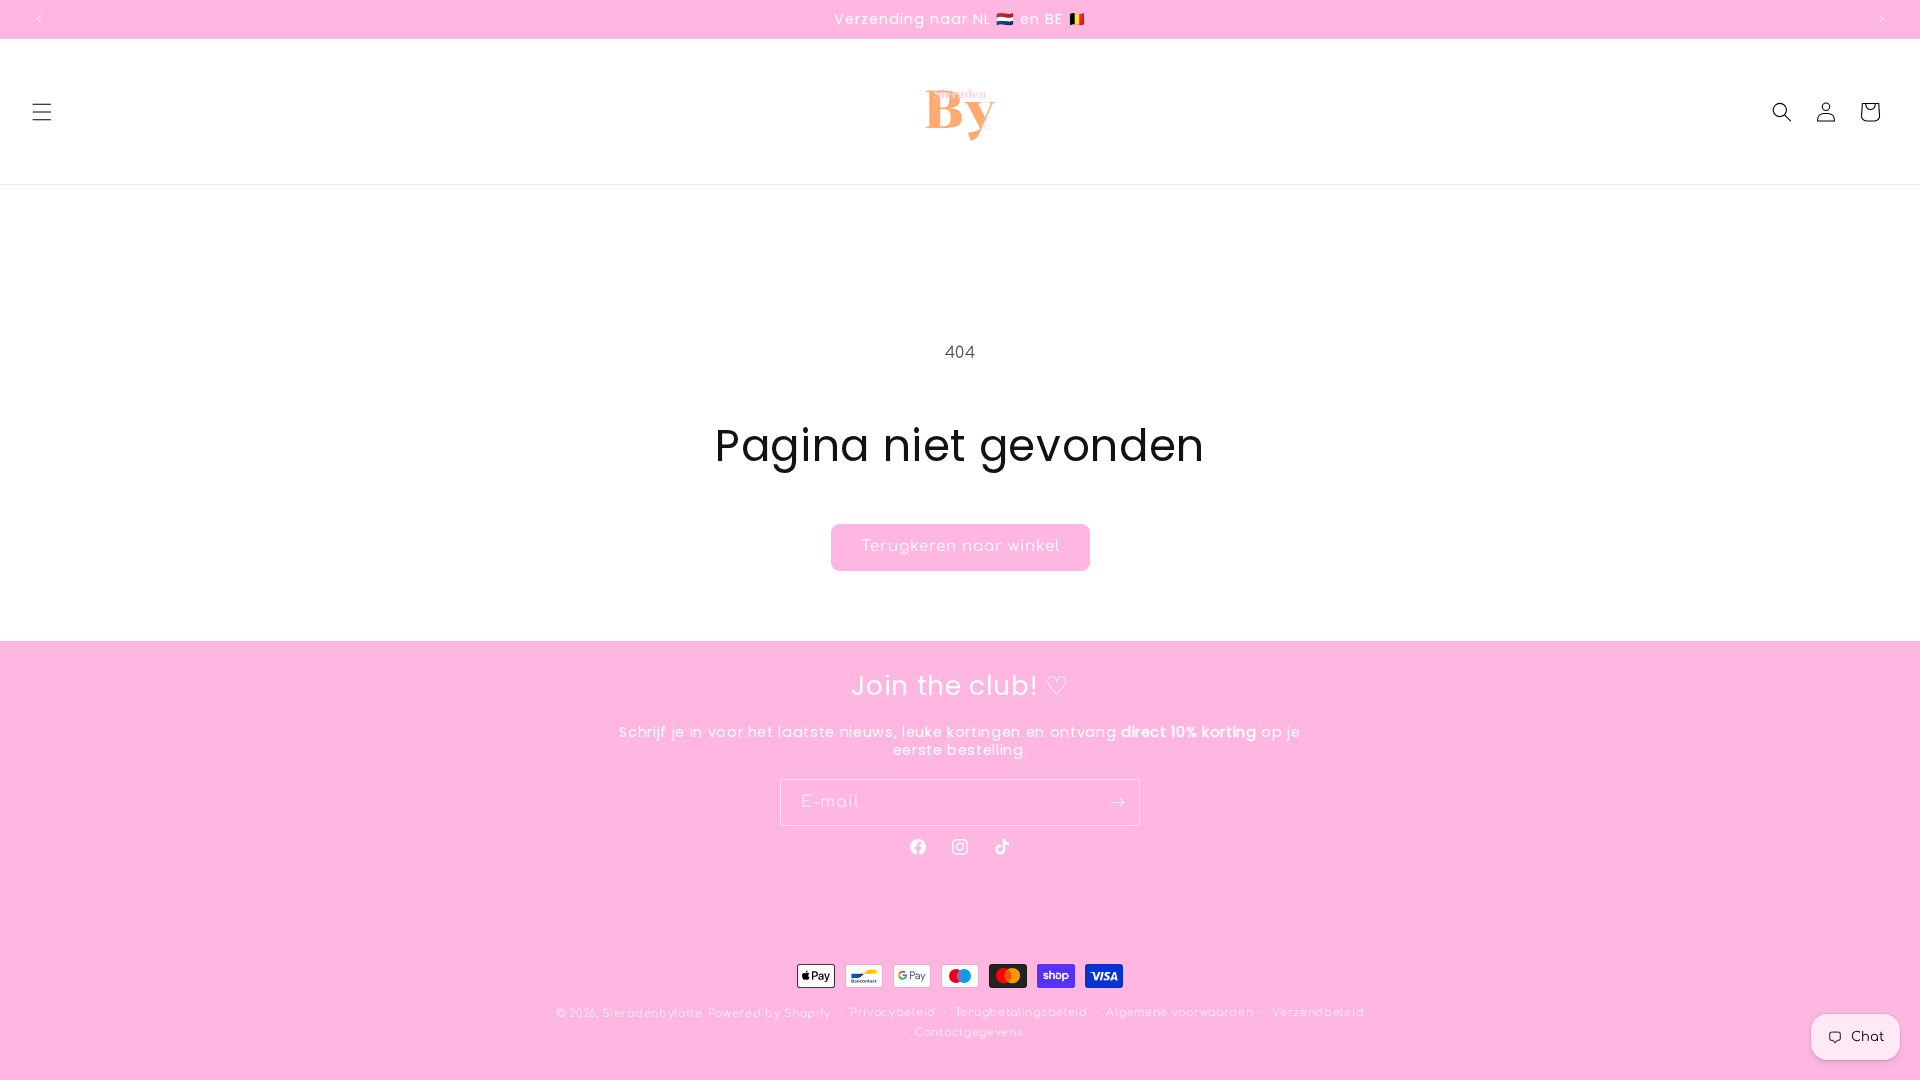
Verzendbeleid (1318, 1012)
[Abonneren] (1117, 802)
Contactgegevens (969, 1032)
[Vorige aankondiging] (39, 19)
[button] (42, 112)
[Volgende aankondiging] (1881, 19)
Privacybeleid (893, 1012)
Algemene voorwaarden (1179, 1012)
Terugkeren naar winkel (960, 546)
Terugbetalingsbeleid (1021, 1012)
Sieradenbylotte (652, 1013)
